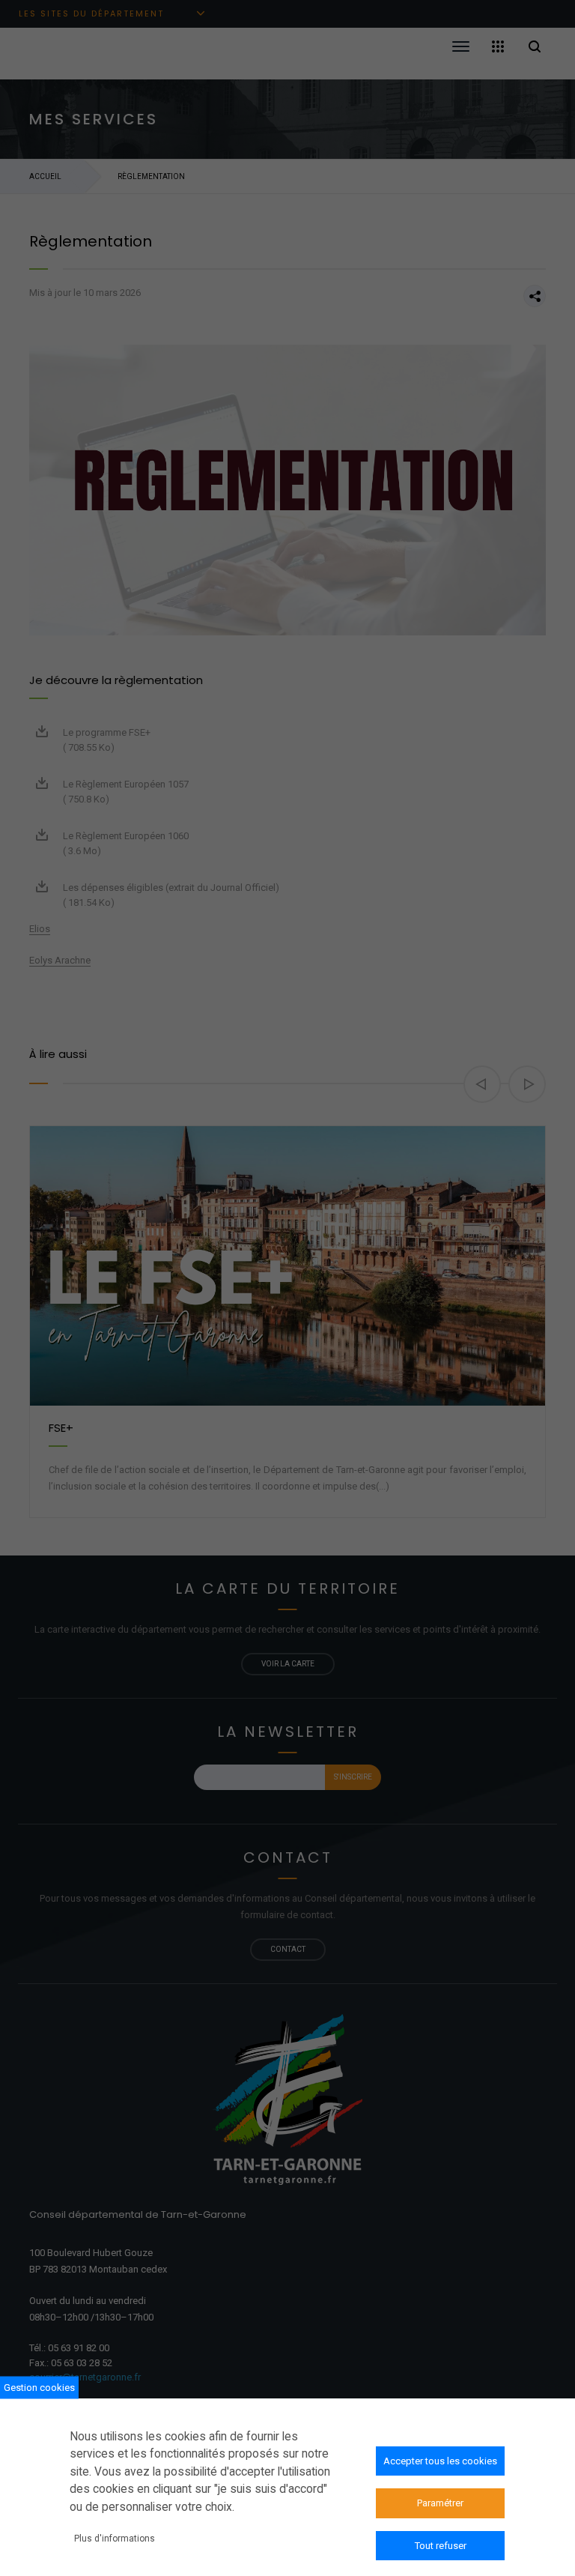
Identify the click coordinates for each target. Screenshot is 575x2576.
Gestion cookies (39, 2388)
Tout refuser (441, 2546)
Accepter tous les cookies (440, 2461)
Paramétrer (440, 2503)
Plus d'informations (115, 2539)
